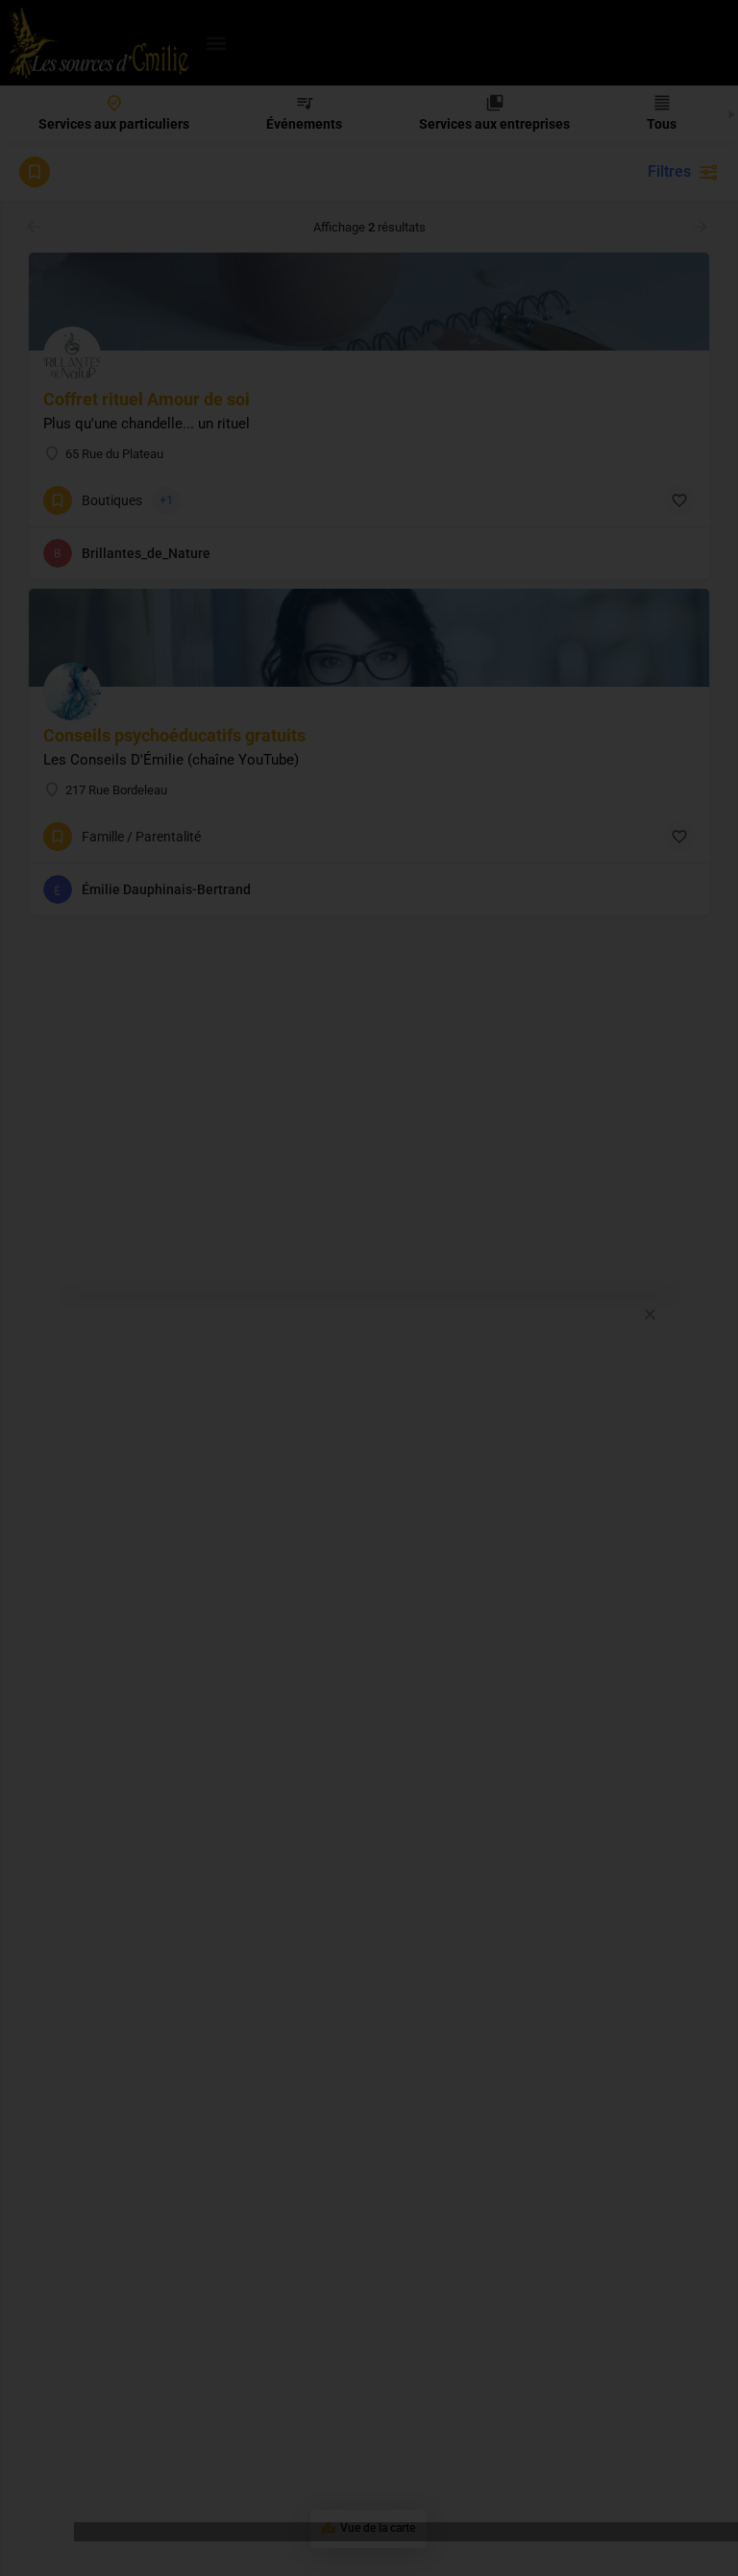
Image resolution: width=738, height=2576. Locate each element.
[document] (369, 1288)
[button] (650, 1314)
